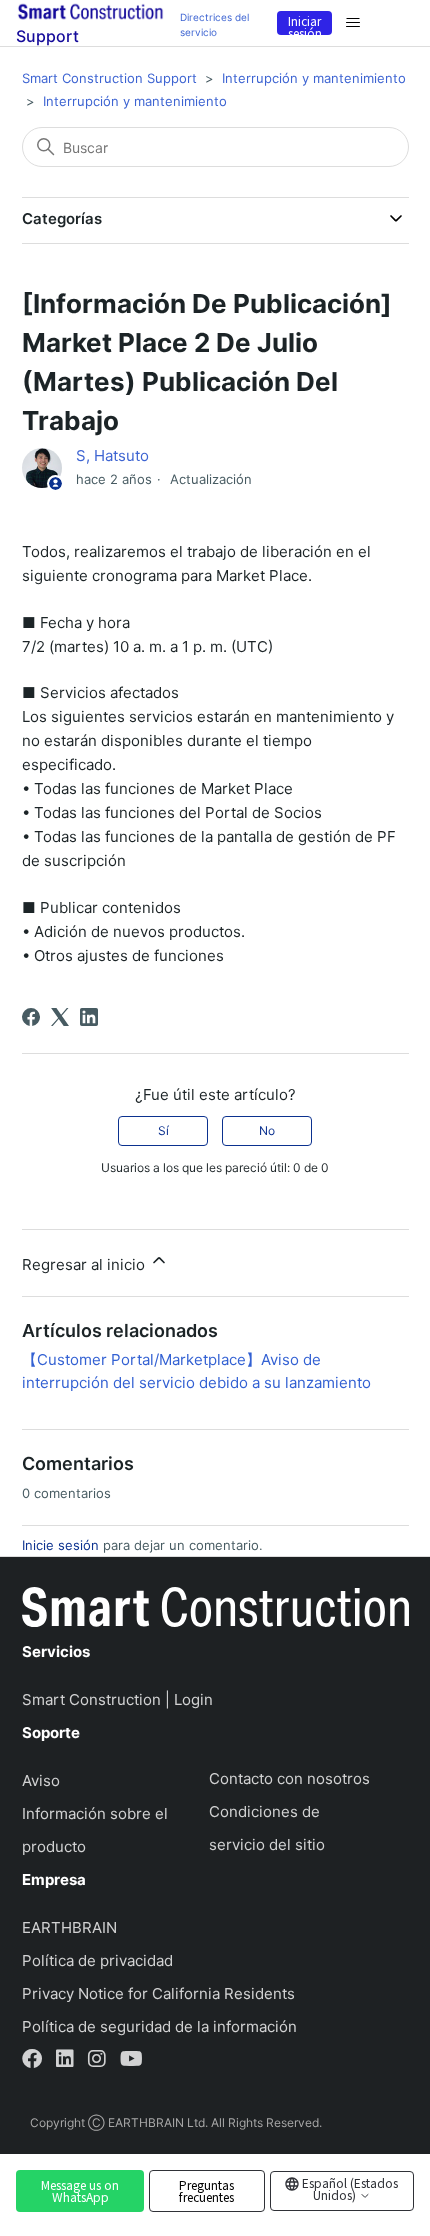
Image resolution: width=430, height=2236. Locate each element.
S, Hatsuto (112, 455)
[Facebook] (31, 1017)
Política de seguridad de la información (159, 2026)
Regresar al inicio (85, 1264)
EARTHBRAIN (69, 1927)
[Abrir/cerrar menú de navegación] (353, 23)
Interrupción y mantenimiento (314, 78)
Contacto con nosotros (289, 1778)
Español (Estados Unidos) (348, 2188)
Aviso (41, 1780)
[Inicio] (215, 1611)
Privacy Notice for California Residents (158, 1993)
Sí (163, 1130)
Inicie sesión (60, 1545)
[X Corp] (60, 1017)
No (267, 1130)
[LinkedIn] (89, 1017)
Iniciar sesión (305, 23)
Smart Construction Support (109, 78)
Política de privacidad (97, 1960)
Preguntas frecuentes (206, 2191)
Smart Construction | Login (117, 1699)
